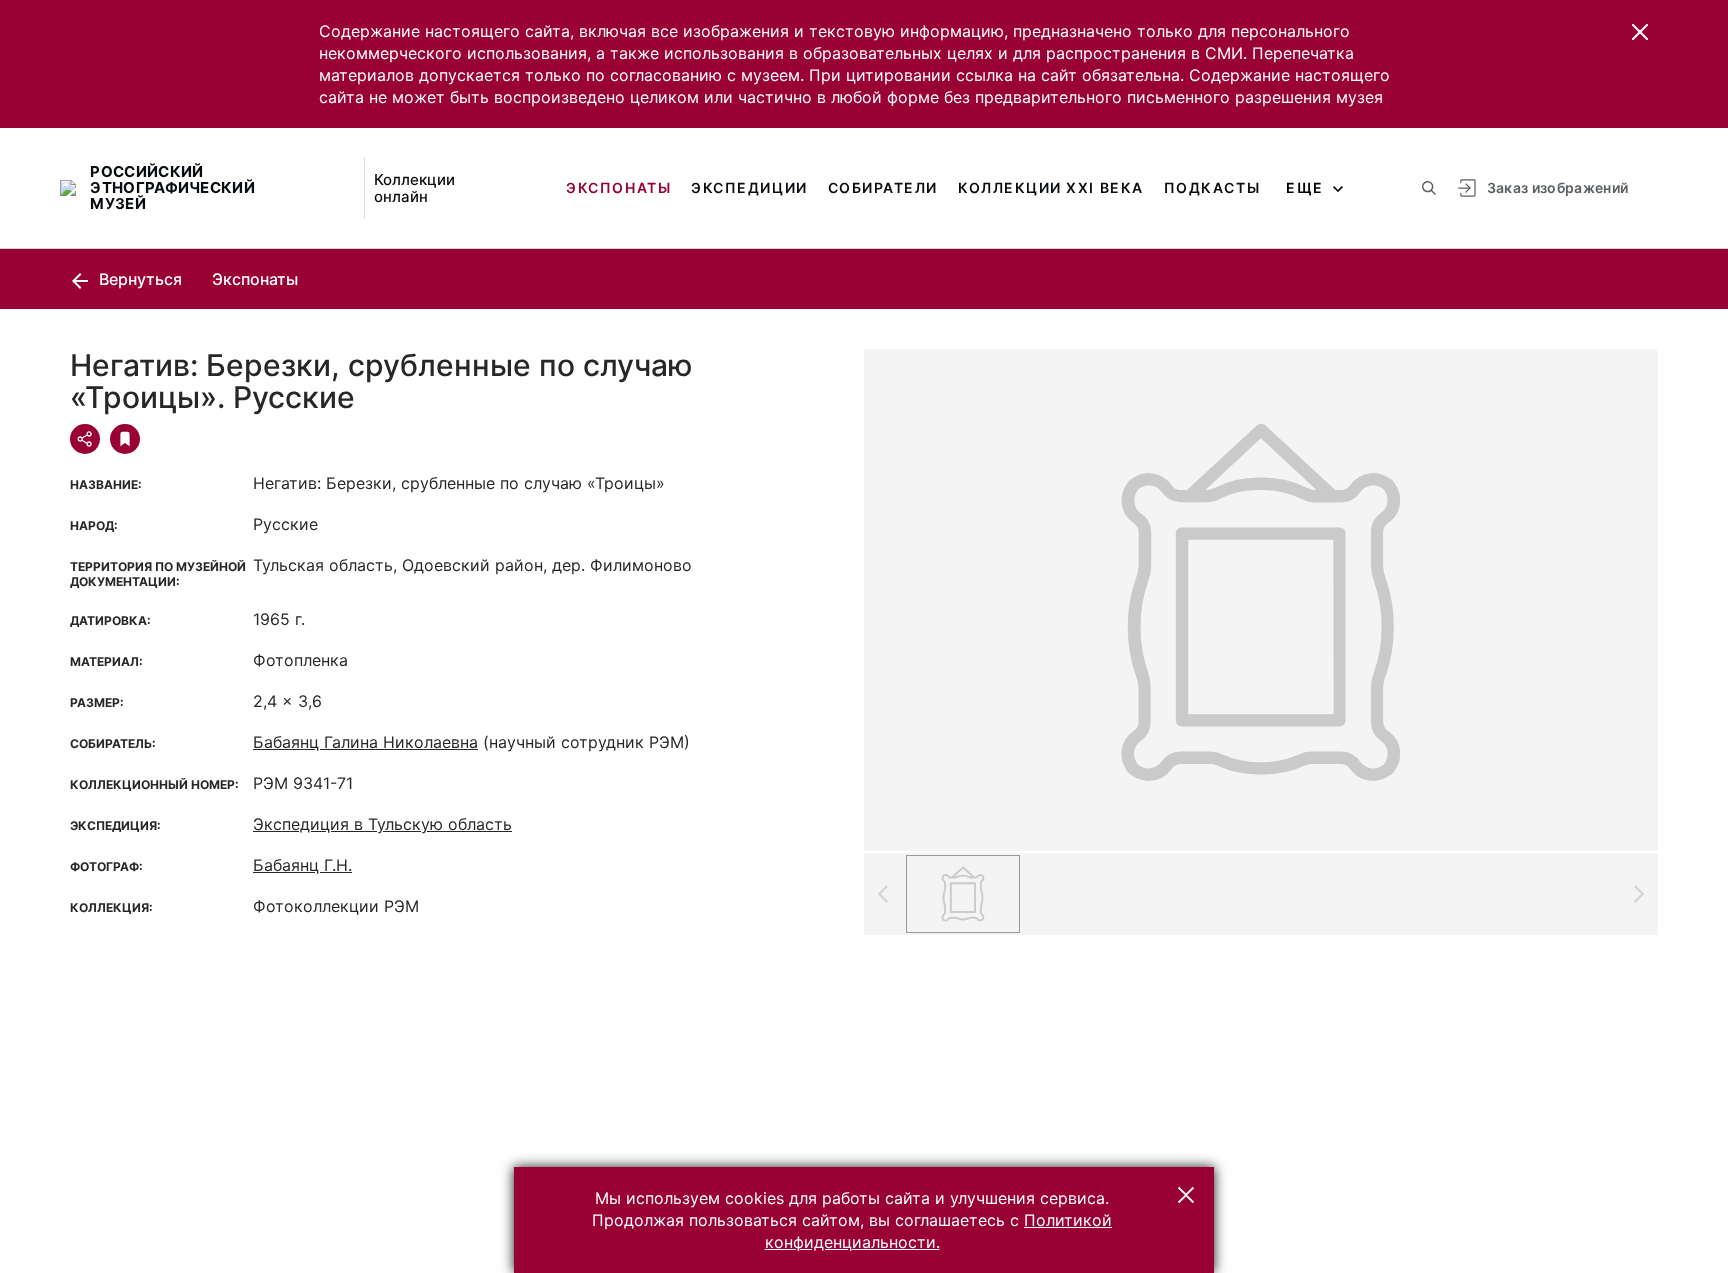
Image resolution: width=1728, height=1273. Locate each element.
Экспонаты (618, 187)
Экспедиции (749, 187)
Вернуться (138, 279)
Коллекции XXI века (1051, 187)
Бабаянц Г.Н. (302, 865)
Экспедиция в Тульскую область (382, 824)
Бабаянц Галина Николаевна (365, 742)
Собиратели (883, 187)
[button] (1640, 32)
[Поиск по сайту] (1429, 188)
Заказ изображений (1558, 187)
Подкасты (1212, 187)
